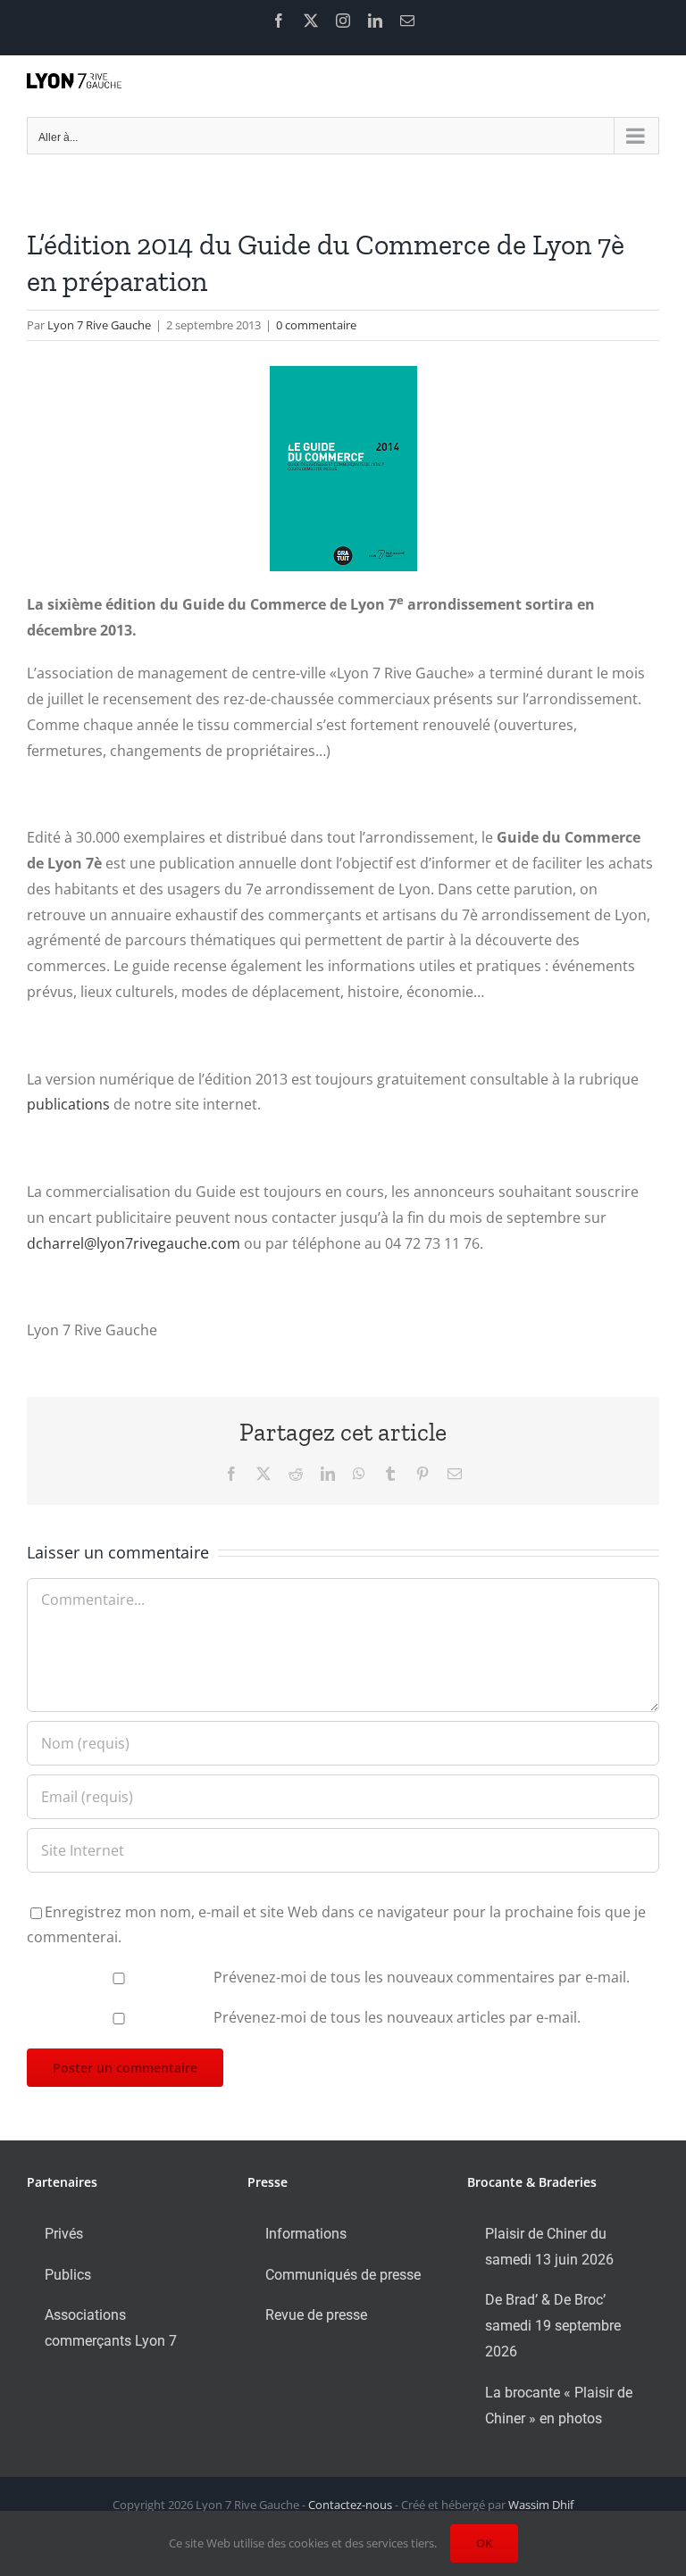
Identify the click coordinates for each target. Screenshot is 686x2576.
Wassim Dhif (541, 2505)
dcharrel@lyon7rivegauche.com (134, 1243)
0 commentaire (316, 325)
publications (68, 1104)
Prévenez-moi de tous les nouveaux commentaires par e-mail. (422, 1977)
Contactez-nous (350, 2505)
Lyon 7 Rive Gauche (99, 325)
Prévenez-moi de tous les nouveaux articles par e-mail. (397, 2017)
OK (484, 2543)
